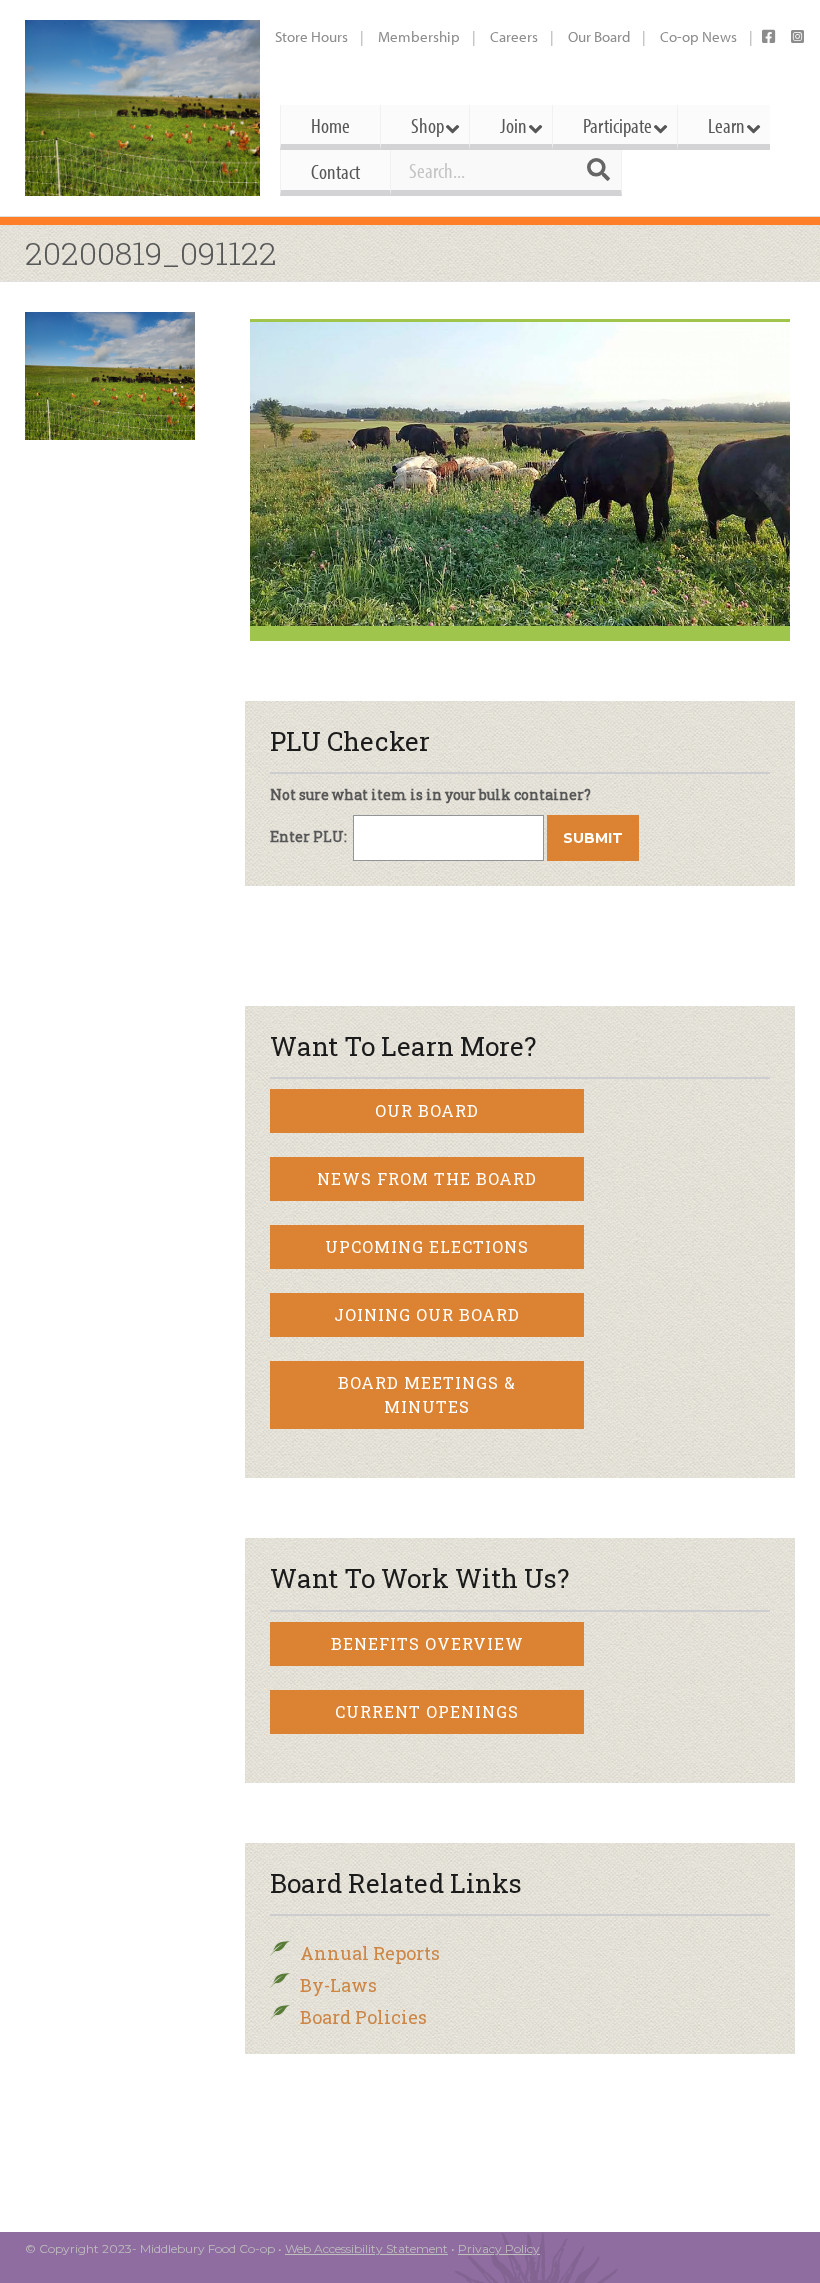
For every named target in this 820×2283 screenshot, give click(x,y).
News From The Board (427, 1178)
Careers (514, 36)
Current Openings (427, 1711)
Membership (419, 36)
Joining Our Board (427, 1314)
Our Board (599, 36)
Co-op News (698, 36)
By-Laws (338, 1985)
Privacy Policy (499, 2248)
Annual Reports (370, 1953)
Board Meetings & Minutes (427, 1394)
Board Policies (363, 2017)
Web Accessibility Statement (366, 2248)
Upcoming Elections (427, 1246)
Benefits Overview (427, 1643)
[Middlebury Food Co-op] (142, 108)
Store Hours (311, 36)
